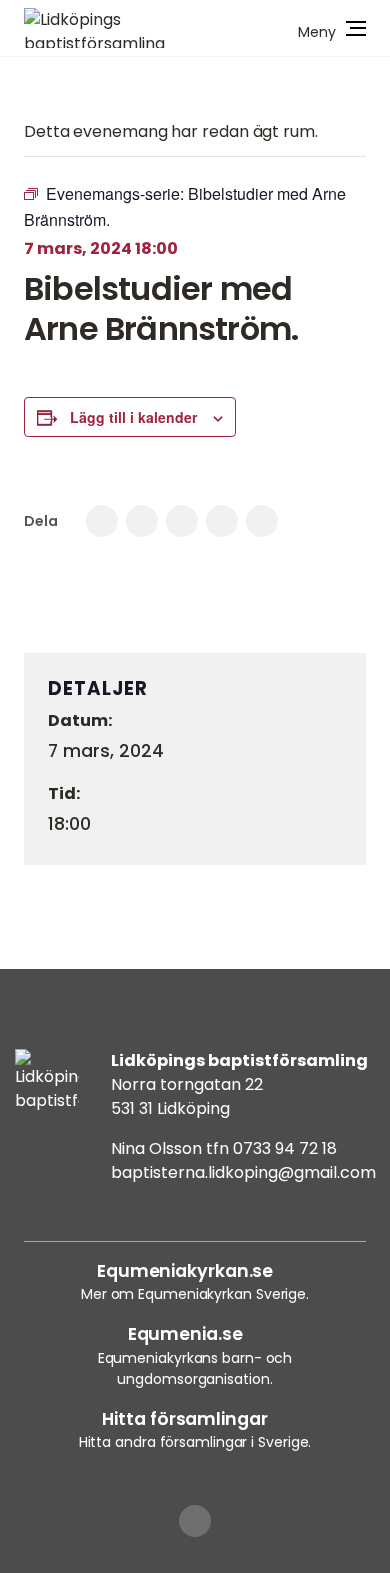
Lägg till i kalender (133, 417)
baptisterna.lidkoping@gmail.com (243, 1172)
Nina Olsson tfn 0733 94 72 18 (224, 1148)
